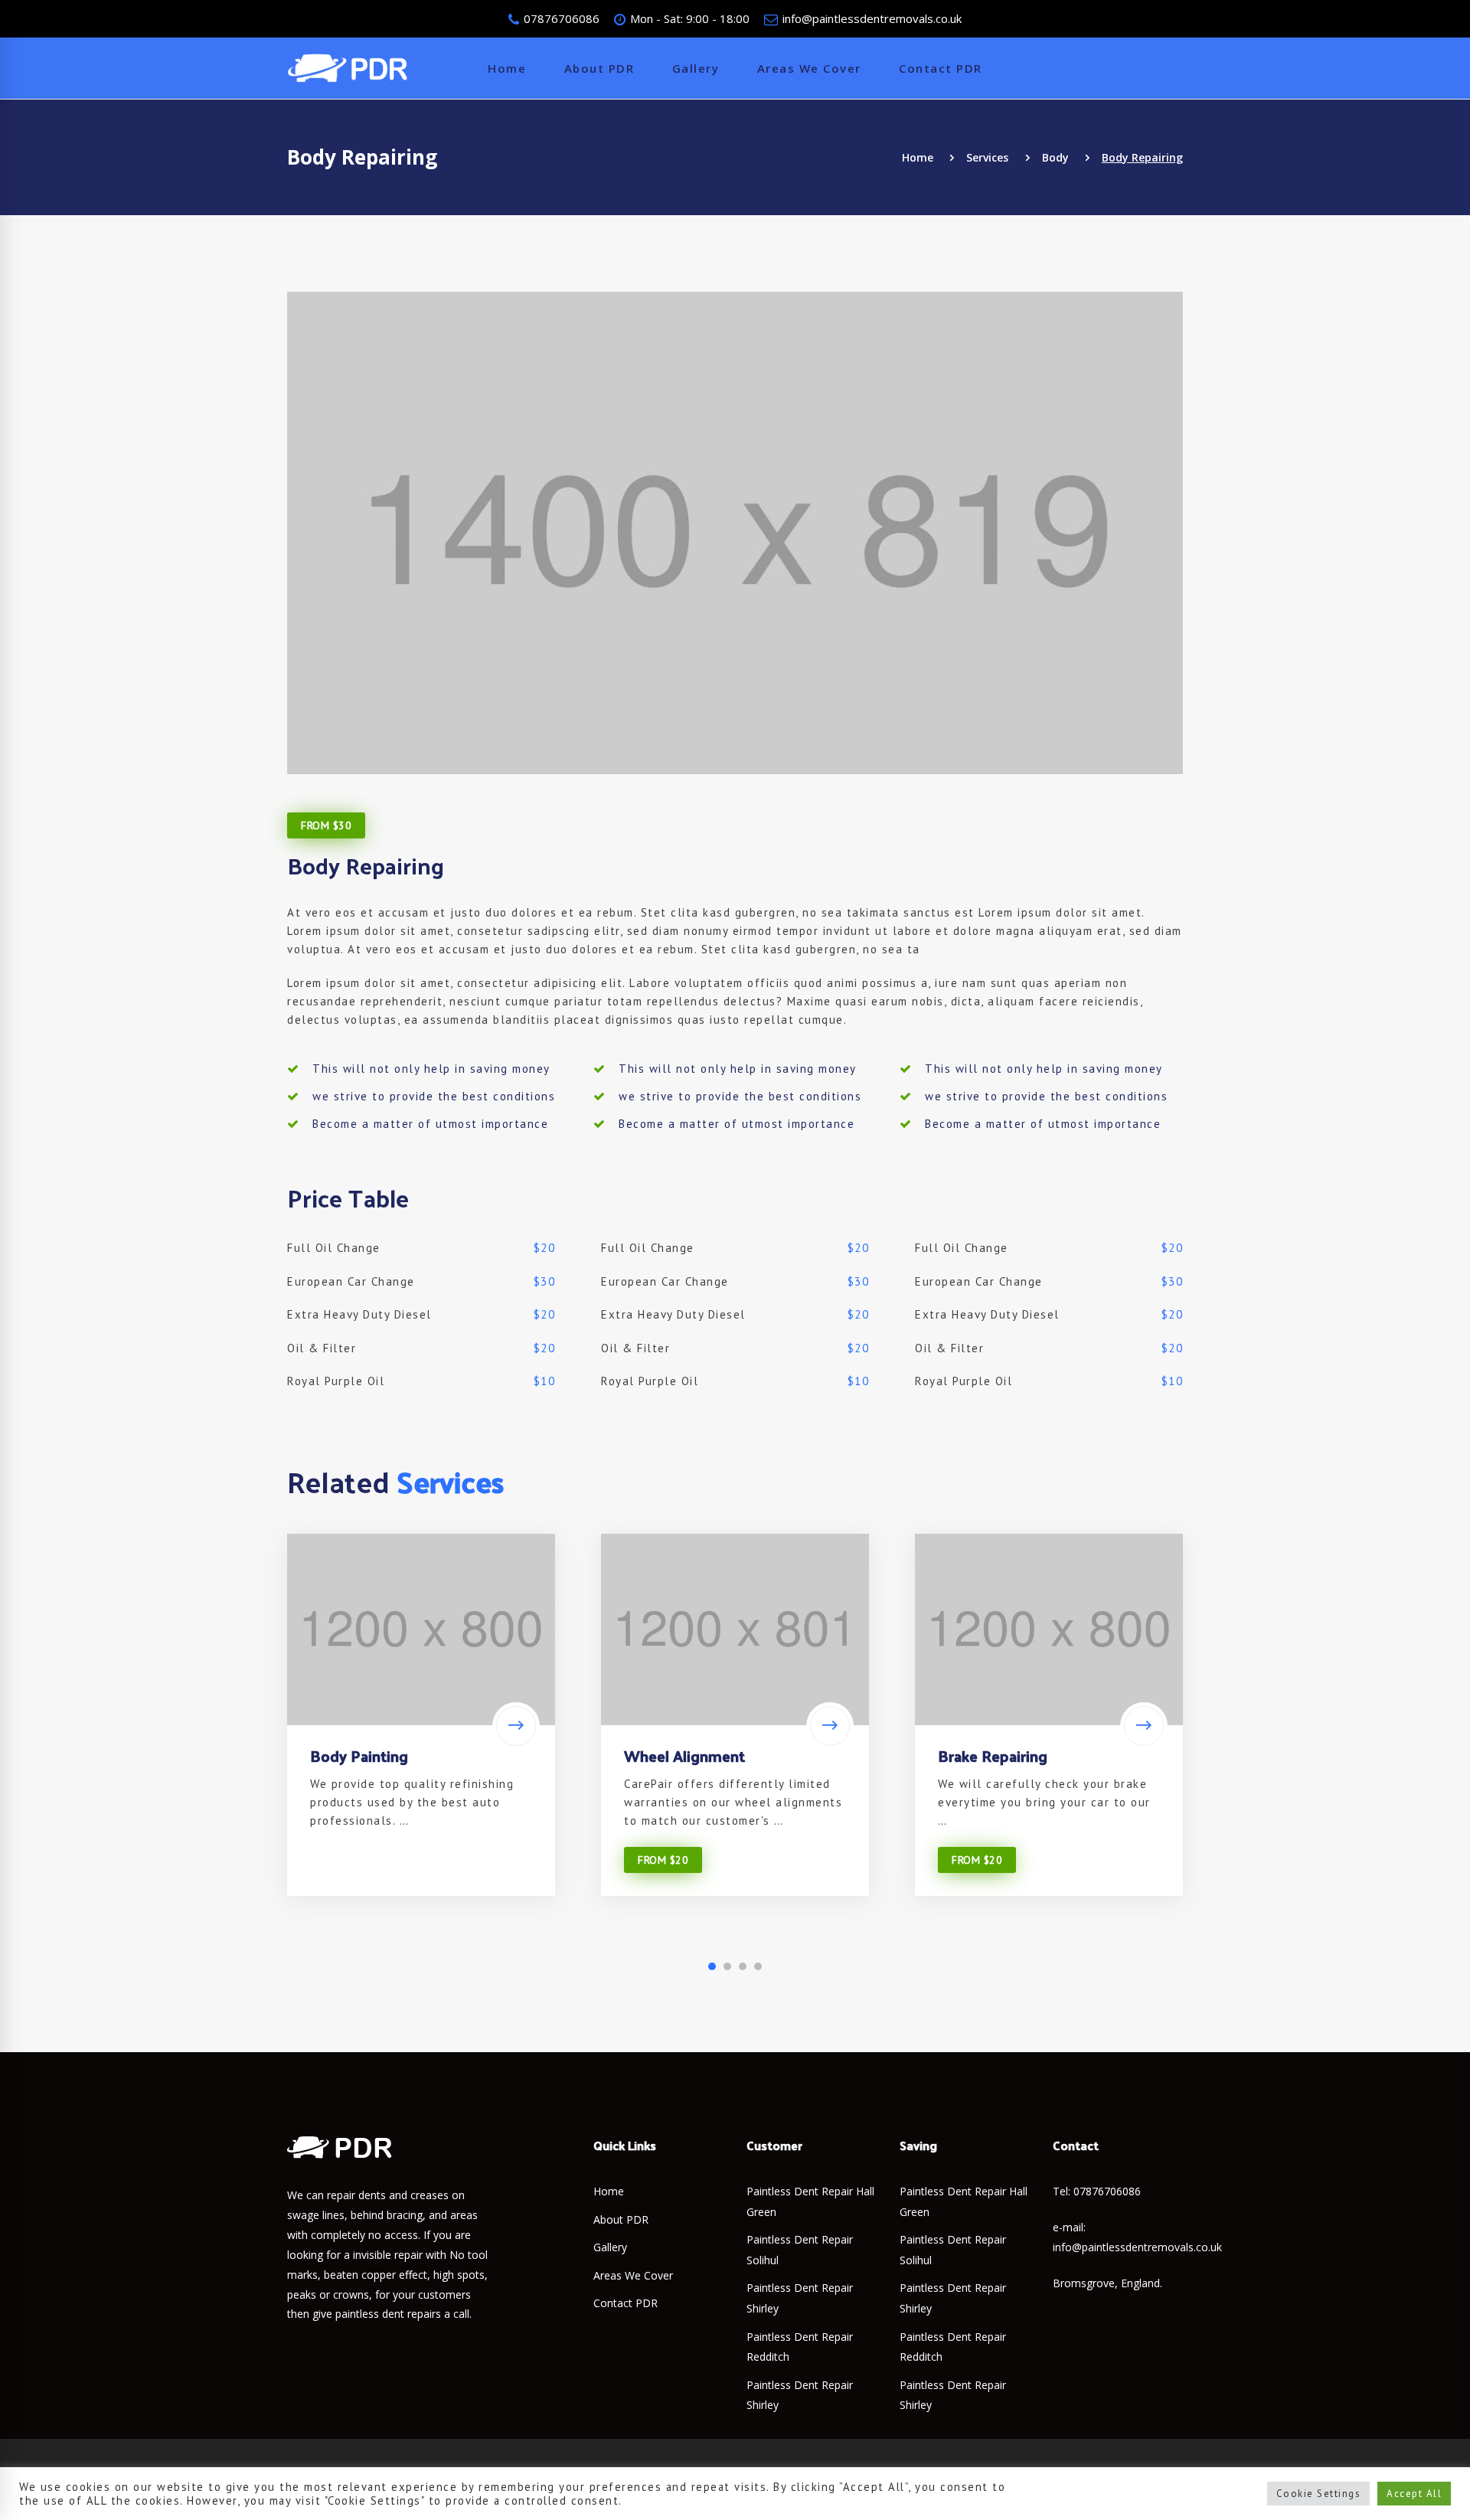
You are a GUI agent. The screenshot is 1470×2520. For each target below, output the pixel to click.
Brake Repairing (993, 1756)
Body (1055, 157)
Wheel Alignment (684, 1756)
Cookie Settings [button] (1319, 2494)
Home (918, 157)
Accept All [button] (1414, 2494)
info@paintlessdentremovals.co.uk (871, 18)
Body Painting (359, 1756)
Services (987, 157)
